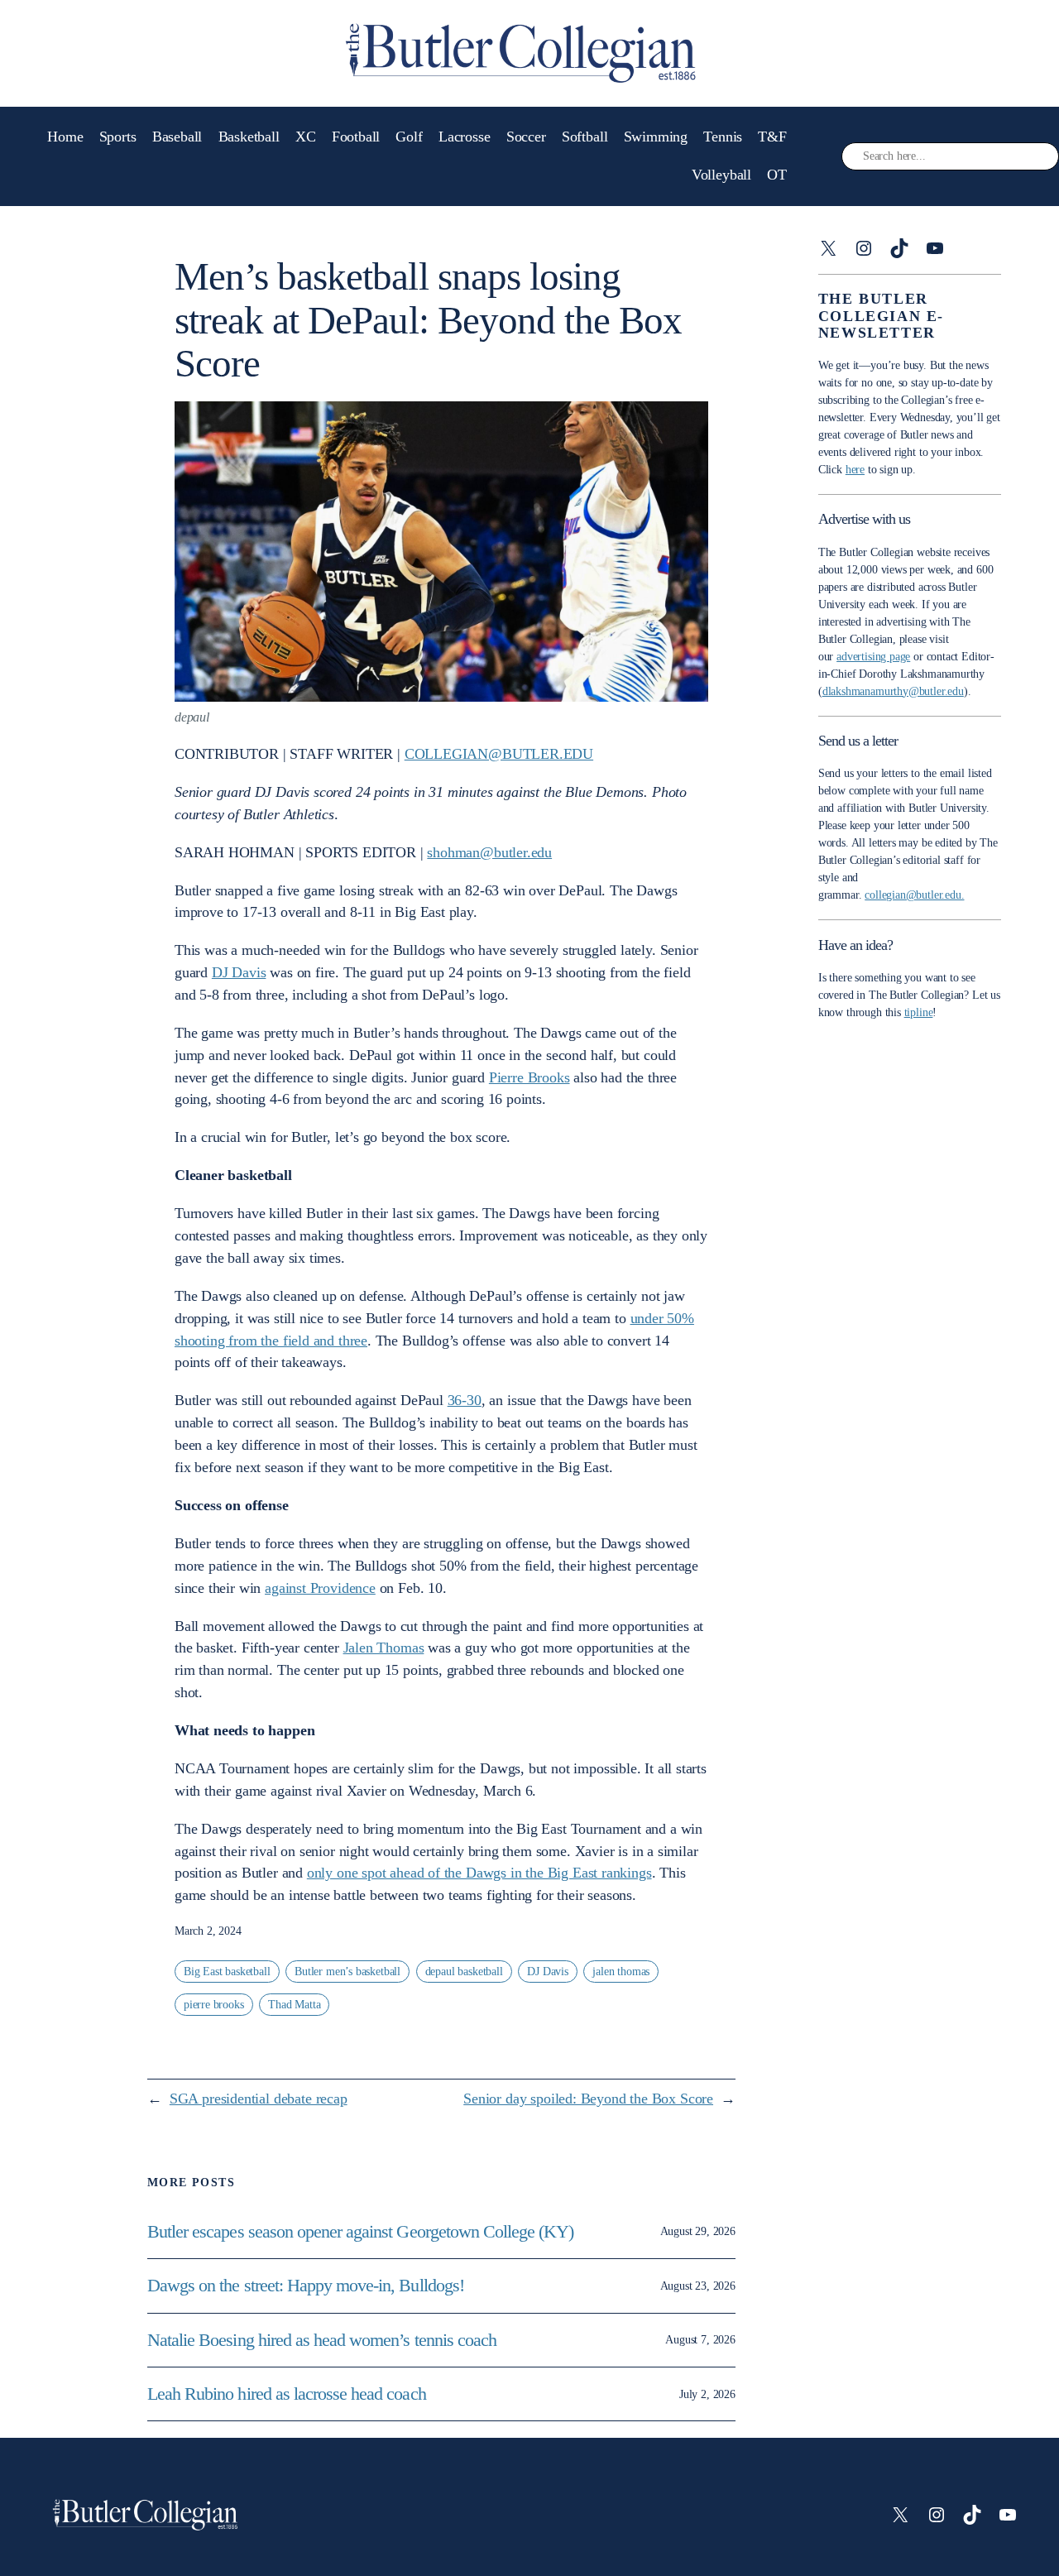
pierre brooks (214, 2005)
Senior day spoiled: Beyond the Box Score (588, 2099)
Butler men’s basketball (347, 1972)
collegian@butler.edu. (914, 895)
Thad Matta (294, 2005)
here (855, 470)
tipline (919, 1012)
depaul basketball (464, 1972)
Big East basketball (227, 1972)
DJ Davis (548, 1972)
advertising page (873, 657)
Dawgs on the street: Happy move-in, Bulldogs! (306, 2286)
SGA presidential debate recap (259, 2099)
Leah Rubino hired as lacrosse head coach (287, 2394)
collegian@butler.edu (499, 754)
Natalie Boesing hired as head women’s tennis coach (324, 2340)
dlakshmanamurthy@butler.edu (893, 691)
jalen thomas (621, 1972)
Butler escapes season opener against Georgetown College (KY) (360, 2232)
